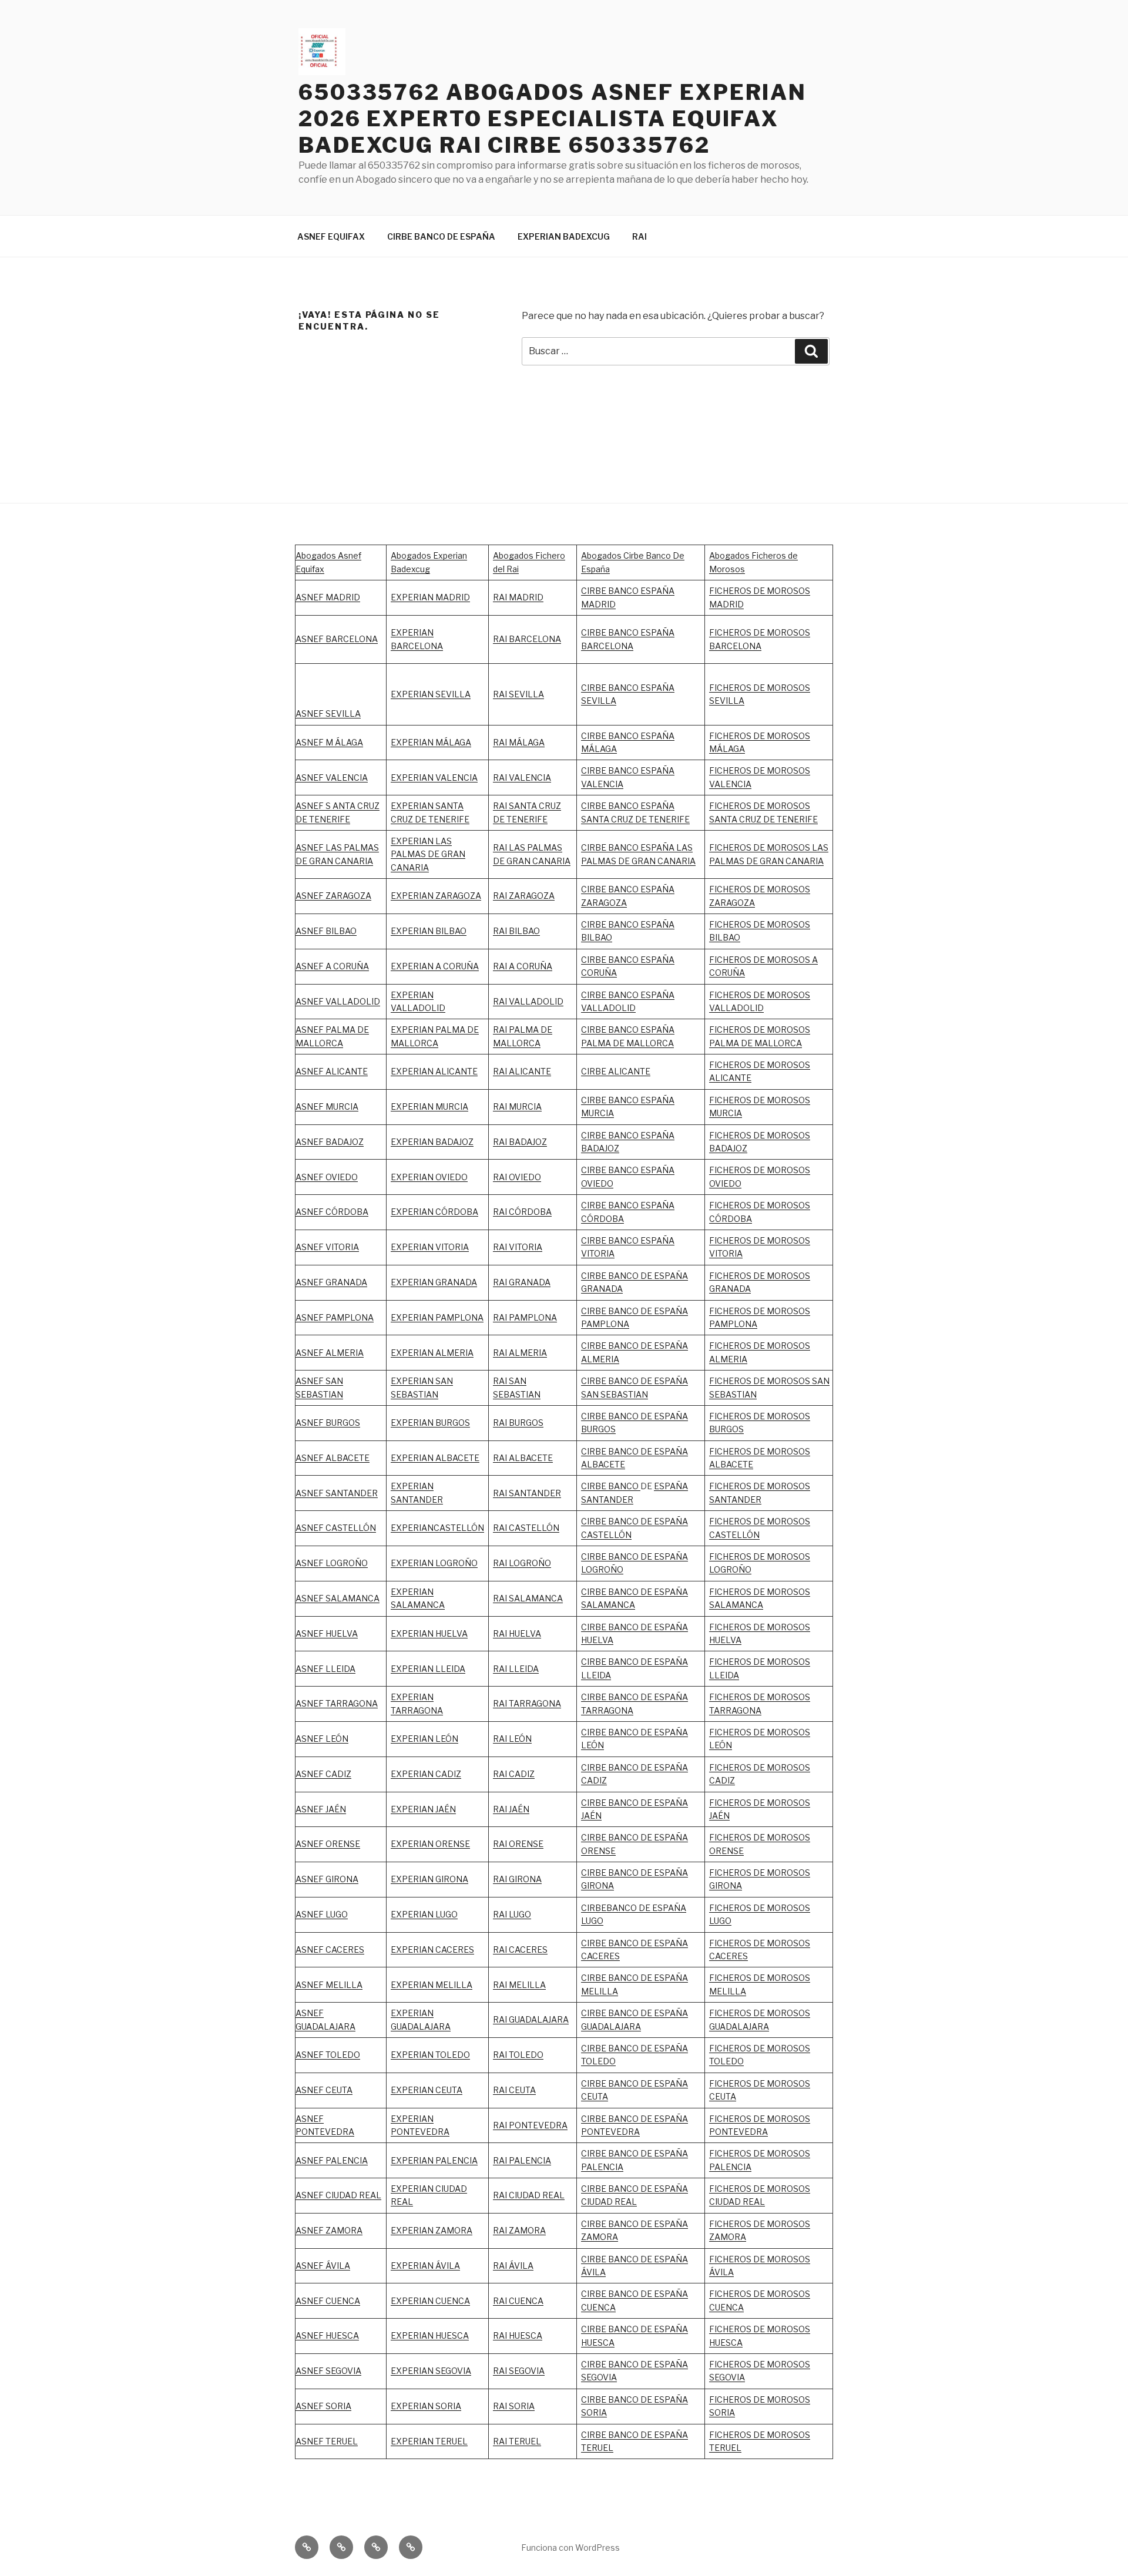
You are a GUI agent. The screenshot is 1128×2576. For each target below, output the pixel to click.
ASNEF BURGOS (328, 1423)
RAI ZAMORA (519, 2230)
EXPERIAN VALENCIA (434, 777)
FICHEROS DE (738, 1240)
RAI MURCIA (517, 1106)
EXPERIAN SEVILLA (431, 694)
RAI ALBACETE (523, 1458)
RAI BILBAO (516, 931)
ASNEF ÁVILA (323, 2266)
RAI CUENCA (518, 2301)
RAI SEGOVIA (519, 2371)
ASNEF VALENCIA (332, 777)
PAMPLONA (350, 1317)
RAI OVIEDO (517, 1177)
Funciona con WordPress (570, 2548)
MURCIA (452, 1106)
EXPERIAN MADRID (430, 597)
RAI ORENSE (518, 1844)
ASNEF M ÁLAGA (329, 742)
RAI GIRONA (517, 1879)
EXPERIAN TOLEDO (430, 2055)
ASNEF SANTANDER (337, 1493)
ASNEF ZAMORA (329, 2230)
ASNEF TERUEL (327, 2441)
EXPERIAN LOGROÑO (434, 1563)
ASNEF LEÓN (322, 1739)
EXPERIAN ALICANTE (434, 1071)
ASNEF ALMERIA (330, 1353)
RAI (639, 236)
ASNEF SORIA (323, 2406)
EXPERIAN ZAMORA (432, 2230)
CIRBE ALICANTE (616, 1071)
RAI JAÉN (511, 1809)
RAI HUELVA (517, 1633)
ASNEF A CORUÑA (332, 966)
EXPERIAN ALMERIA (432, 1353)
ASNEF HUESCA (327, 2335)
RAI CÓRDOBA (522, 1212)
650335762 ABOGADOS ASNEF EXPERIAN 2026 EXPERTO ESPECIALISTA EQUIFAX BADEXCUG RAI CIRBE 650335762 (553, 119)
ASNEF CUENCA (328, 2301)
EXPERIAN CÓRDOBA (434, 1212)
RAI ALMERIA (520, 1353)
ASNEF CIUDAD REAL (338, 2195)
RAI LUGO (512, 1914)
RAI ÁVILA (513, 2266)
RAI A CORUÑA (523, 966)
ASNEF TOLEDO (328, 2055)
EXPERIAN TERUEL (429, 2441)
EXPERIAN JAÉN (423, 1809)
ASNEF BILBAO (326, 931)
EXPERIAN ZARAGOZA (436, 896)
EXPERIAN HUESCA (430, 2335)
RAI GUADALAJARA (531, 2019)
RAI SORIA (514, 2406)
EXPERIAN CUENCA (430, 2301)
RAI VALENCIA (522, 777)
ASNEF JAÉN (321, 1809)
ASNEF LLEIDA (325, 1669)
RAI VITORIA (518, 1247)
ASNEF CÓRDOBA (332, 1212)
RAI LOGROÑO (522, 1563)
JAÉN (591, 1816)
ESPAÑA (671, 1803)
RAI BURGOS (518, 1423)
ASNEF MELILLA (329, 1985)
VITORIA (726, 1253)
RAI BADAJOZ (520, 1142)
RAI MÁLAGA (519, 742)
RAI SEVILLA (518, 694)
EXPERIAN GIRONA (429, 1879)
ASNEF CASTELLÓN (336, 1528)
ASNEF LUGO (322, 1914)
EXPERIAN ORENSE (430, 1844)
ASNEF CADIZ (323, 1774)
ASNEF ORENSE (328, 1844)
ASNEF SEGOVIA (328, 2371)
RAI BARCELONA (527, 639)
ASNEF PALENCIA (332, 2160)
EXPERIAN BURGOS (430, 1423)
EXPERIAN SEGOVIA (431, 2371)
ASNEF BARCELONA (337, 639)
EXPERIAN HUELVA (429, 1633)
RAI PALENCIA (522, 2160)
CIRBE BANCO (611, 1486)
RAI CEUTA (514, 2090)
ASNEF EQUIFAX (331, 236)
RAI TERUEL (517, 2441)
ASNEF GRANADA (331, 1282)
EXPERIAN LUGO (424, 1914)
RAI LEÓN (512, 1739)
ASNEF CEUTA (324, 2090)
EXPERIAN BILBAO (429, 931)
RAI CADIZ (514, 1774)
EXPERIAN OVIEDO (429, 1177)
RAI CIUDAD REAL (529, 2195)
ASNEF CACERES (330, 1949)
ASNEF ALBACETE (333, 1458)
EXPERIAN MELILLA (432, 1985)
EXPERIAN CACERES (432, 1949)
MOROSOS (788, 1240)
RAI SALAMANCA (528, 1598)
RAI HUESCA (518, 2335)
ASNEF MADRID (328, 597)
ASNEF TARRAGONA (337, 1703)
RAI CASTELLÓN (526, 1528)
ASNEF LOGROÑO (332, 1563)
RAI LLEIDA (516, 1669)
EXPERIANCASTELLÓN (437, 1528)
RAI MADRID (518, 597)
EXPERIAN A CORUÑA (435, 966)
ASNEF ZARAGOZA (333, 896)
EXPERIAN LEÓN (424, 1739)
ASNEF (310, 1317)
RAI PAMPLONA (525, 1317)
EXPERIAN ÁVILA (425, 2266)
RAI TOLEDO (518, 2055)
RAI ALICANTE (522, 1071)
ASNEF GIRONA (327, 1879)
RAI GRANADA (522, 1282)
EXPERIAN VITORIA (430, 1247)
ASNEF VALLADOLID (338, 1001)
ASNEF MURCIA (327, 1106)
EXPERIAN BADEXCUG (564, 236)
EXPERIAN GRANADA (434, 1282)
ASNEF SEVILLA (328, 713)
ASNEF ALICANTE (332, 1071)
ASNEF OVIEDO (327, 1177)
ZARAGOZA (532, 896)
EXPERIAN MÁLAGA (431, 742)
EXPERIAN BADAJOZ (432, 1142)
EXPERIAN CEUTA (427, 2090)
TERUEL (597, 2448)
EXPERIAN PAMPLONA (437, 1317)
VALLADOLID (418, 1008)
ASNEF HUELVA (327, 1633)
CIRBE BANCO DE (617, 1803)
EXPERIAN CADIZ (426, 1774)
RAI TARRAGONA (527, 1703)
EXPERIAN (412, 995)
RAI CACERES (520, 1949)
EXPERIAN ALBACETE (435, 1458)
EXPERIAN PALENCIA (434, 2160)
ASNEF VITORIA (327, 1247)
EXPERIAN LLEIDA (428, 1669)
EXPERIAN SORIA (426, 2406)
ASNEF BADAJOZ (330, 1142)
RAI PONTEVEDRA (530, 2125)
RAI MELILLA (519, 1985)
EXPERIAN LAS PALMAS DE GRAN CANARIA (428, 854)
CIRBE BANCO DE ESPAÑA (441, 236)
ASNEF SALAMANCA (338, 1598)
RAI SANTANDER (527, 1493)
